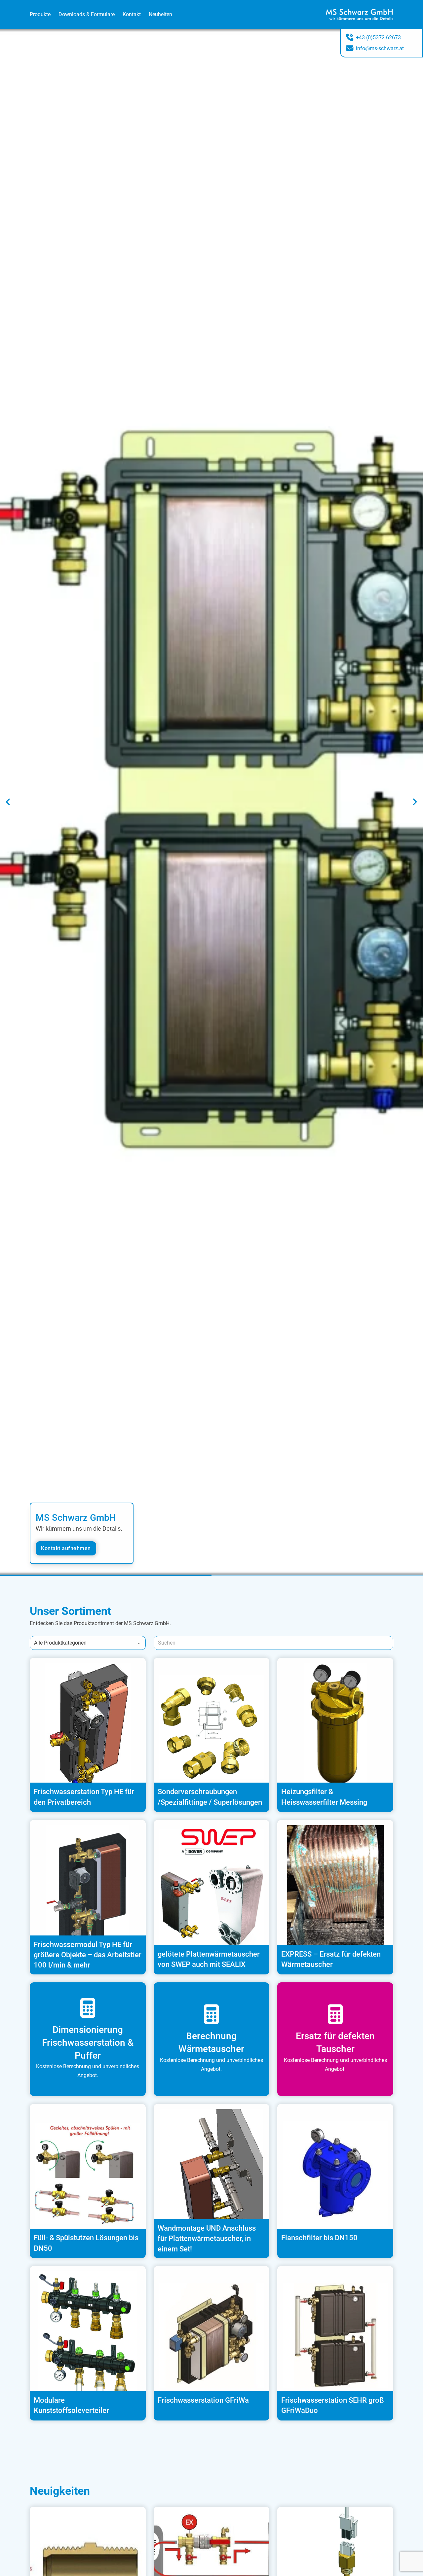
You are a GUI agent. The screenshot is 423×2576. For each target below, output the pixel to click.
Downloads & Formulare (87, 14)
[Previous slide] (8, 802)
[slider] (211, 1575)
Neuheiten (160, 14)
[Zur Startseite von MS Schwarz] (360, 15)
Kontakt (132, 14)
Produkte (40, 14)
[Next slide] (415, 802)
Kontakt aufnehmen (66, 1548)
